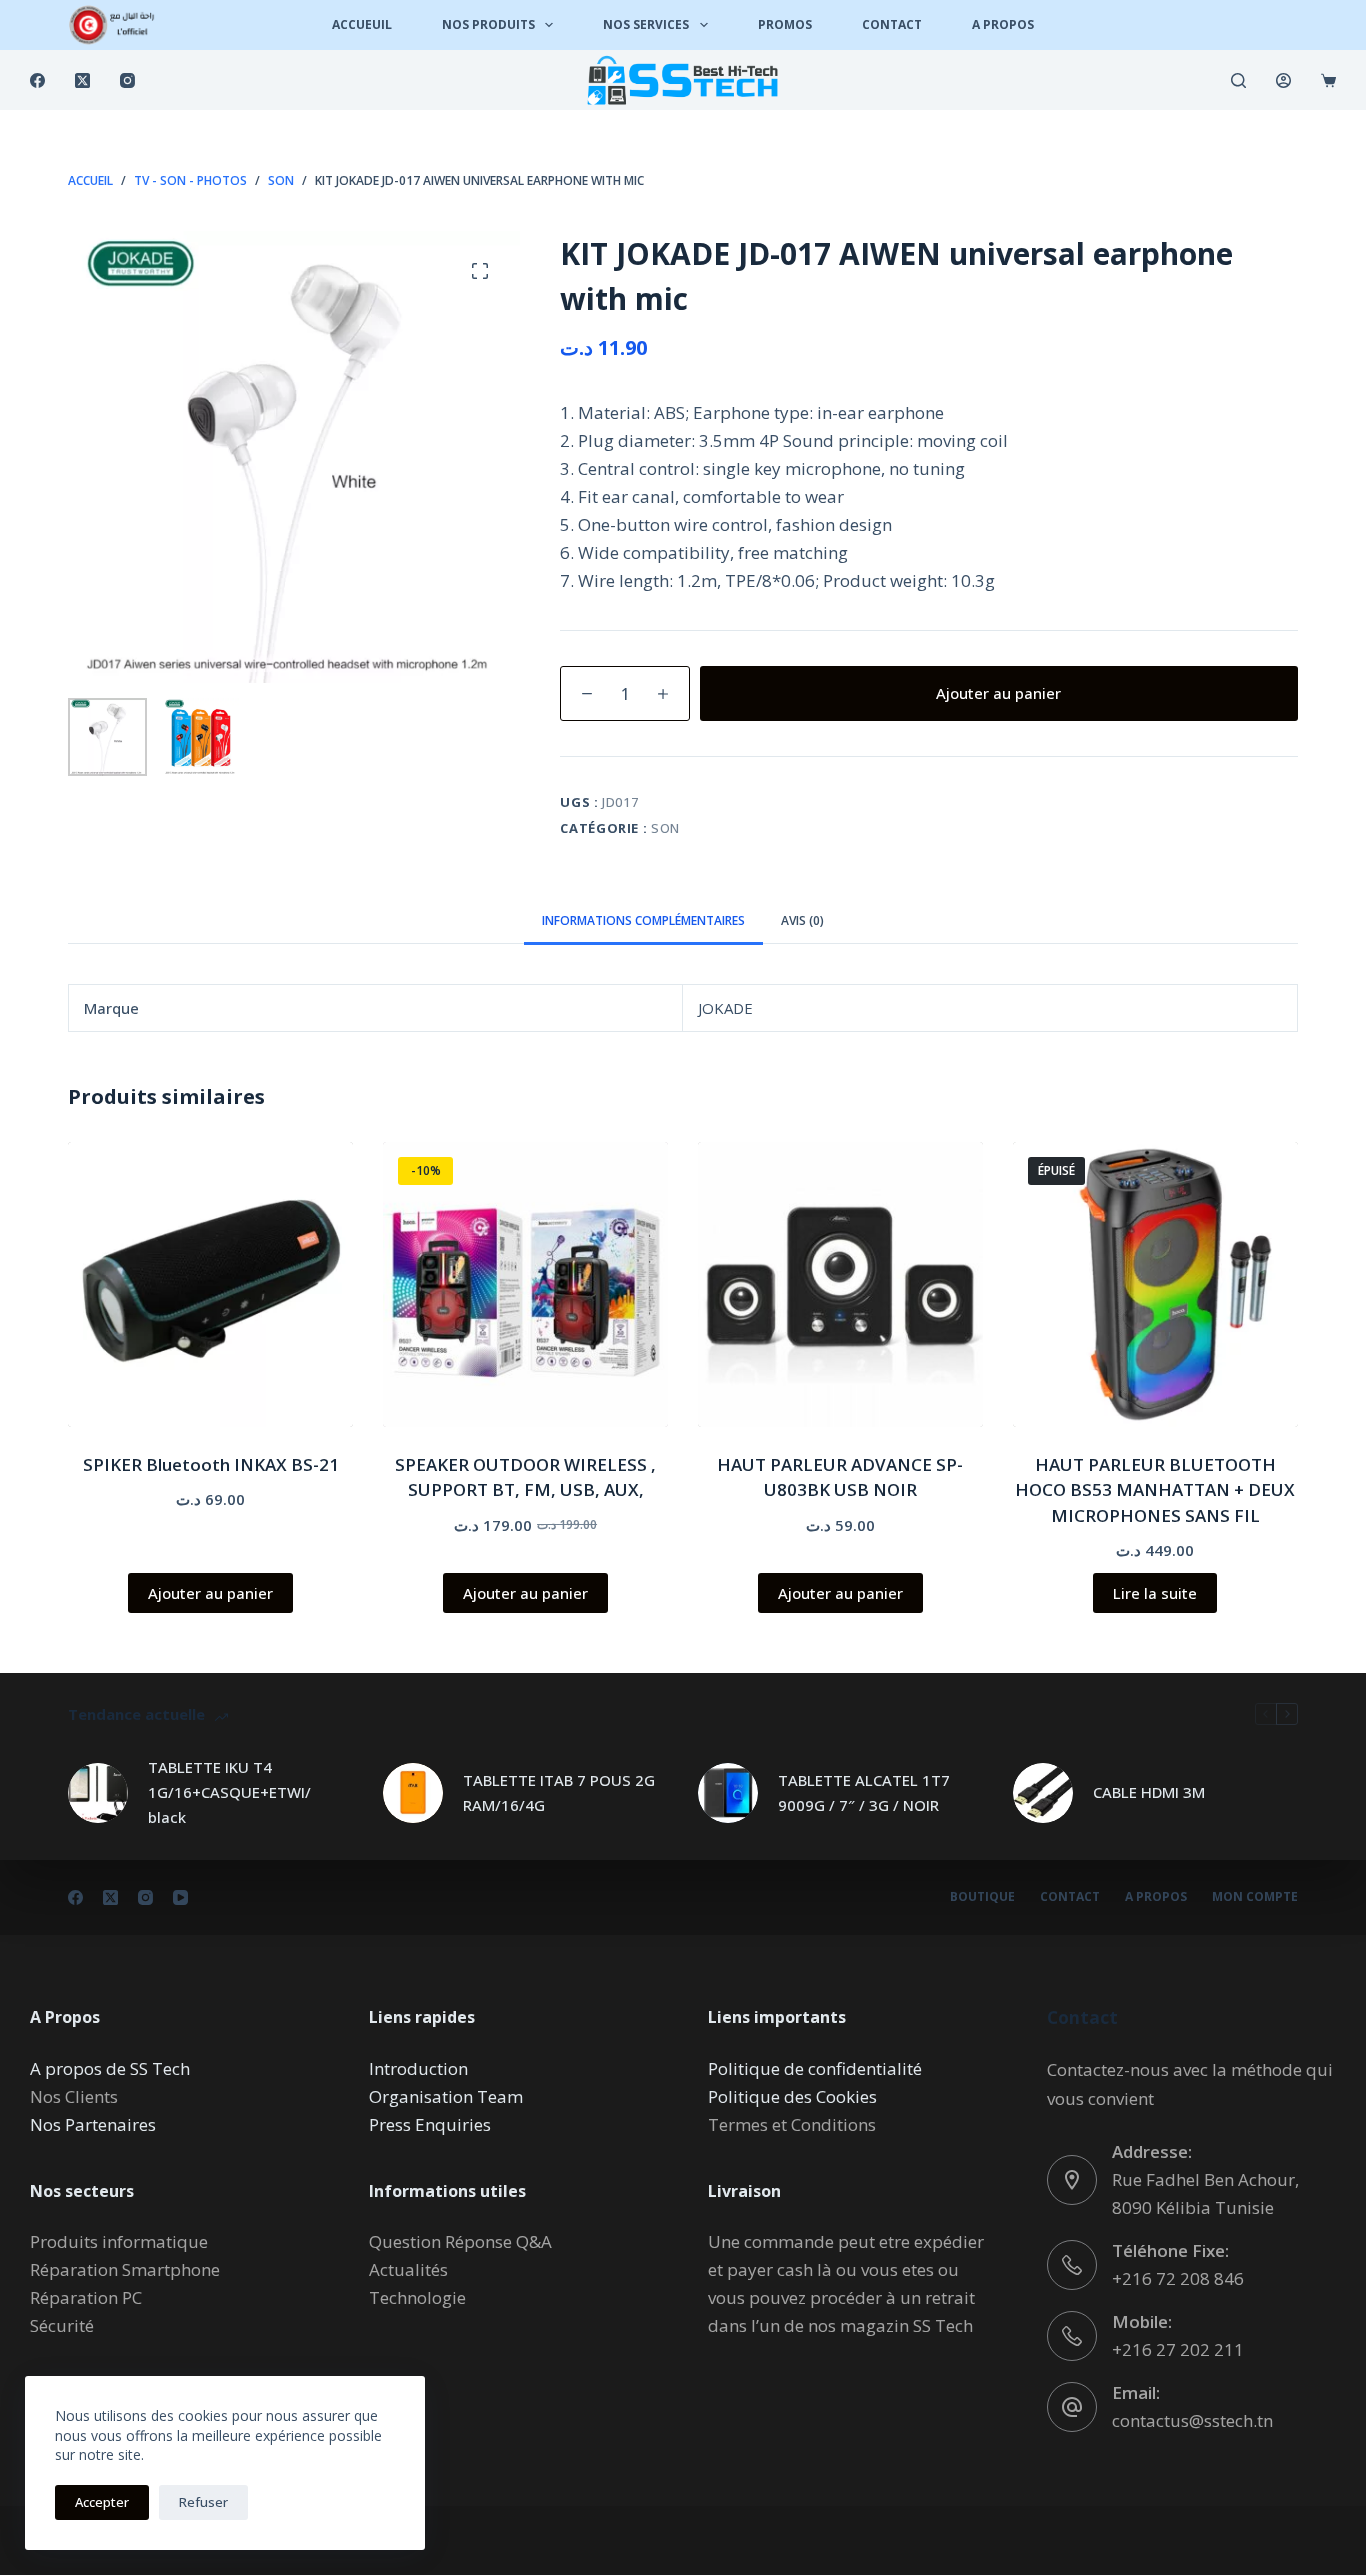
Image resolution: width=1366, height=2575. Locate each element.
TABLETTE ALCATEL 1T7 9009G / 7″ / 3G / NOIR (864, 1792)
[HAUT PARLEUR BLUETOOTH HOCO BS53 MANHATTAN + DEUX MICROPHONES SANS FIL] (1155, 1284)
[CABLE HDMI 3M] (1043, 1793)
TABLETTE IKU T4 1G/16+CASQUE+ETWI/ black (229, 1792)
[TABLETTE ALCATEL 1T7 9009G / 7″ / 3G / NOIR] (728, 1793)
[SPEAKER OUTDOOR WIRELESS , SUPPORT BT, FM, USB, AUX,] (525, 1284)
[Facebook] (37, 80)
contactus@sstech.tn (1192, 2420)
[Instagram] (127, 80)
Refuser (203, 2502)
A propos (1156, 1897)
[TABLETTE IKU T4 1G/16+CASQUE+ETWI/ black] (98, 1793)
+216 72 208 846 (1178, 2278)
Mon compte (1255, 1897)
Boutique (982, 1897)
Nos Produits (488, 24)
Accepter (102, 2502)
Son (665, 828)
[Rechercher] (1238, 80)
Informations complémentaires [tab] (643, 920)
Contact (892, 24)
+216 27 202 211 (1178, 2349)
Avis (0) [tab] (802, 920)
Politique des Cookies (792, 2096)
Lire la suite (1155, 1593)
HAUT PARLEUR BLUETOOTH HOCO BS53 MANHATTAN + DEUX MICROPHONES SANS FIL (1155, 1490)
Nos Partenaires (93, 2124)
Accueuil (362, 24)
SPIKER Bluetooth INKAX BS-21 (211, 1464)
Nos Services (646, 24)
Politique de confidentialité (815, 2068)
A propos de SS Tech (110, 2068)
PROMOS (785, 24)
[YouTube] (180, 1897)
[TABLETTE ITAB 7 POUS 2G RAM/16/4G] (413, 1793)
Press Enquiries (430, 2124)
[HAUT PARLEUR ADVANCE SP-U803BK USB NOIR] (840, 1284)
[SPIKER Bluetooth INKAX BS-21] (210, 1284)
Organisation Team (446, 2096)
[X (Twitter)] (82, 80)
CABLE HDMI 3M (1149, 1792)
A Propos (1003, 24)
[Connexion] (1283, 80)
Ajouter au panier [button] (210, 1593)
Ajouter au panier (998, 693)
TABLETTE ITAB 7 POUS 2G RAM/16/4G (559, 1792)
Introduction (418, 2068)
